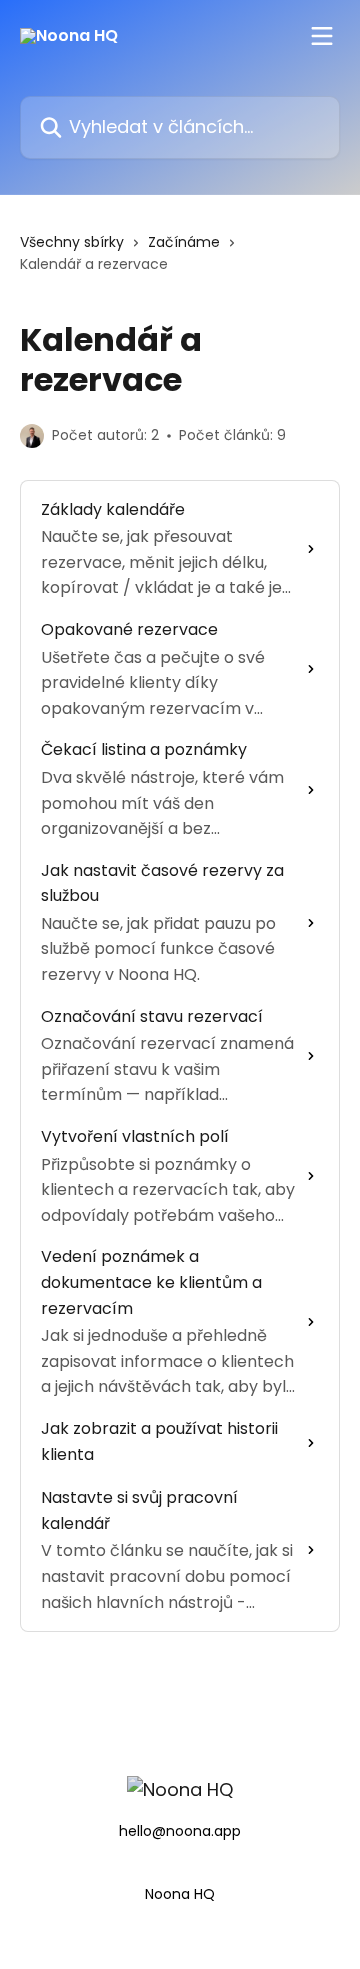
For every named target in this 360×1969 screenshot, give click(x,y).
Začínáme (184, 242)
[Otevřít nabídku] (322, 36)
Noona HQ (180, 1894)
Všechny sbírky (72, 242)
